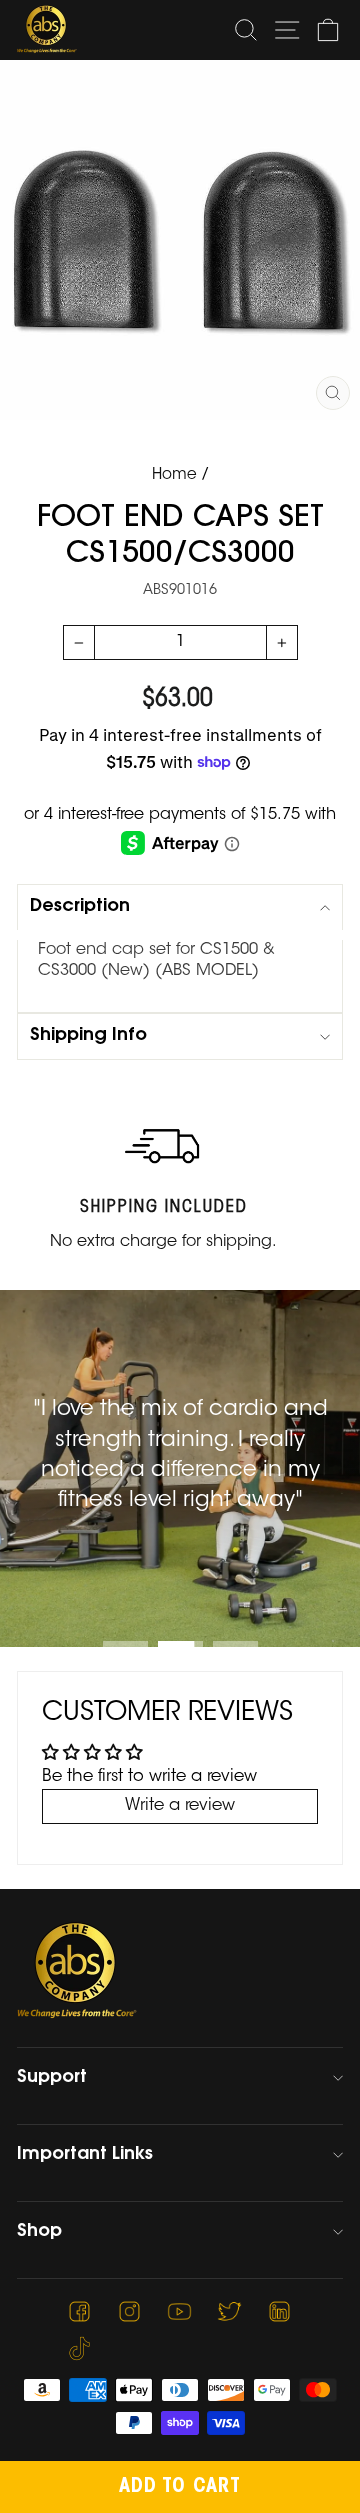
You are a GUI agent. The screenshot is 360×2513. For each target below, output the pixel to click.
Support (52, 2078)
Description (80, 907)
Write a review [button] (180, 1806)
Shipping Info (88, 1036)
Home (174, 475)
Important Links (85, 2155)
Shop (39, 2232)
